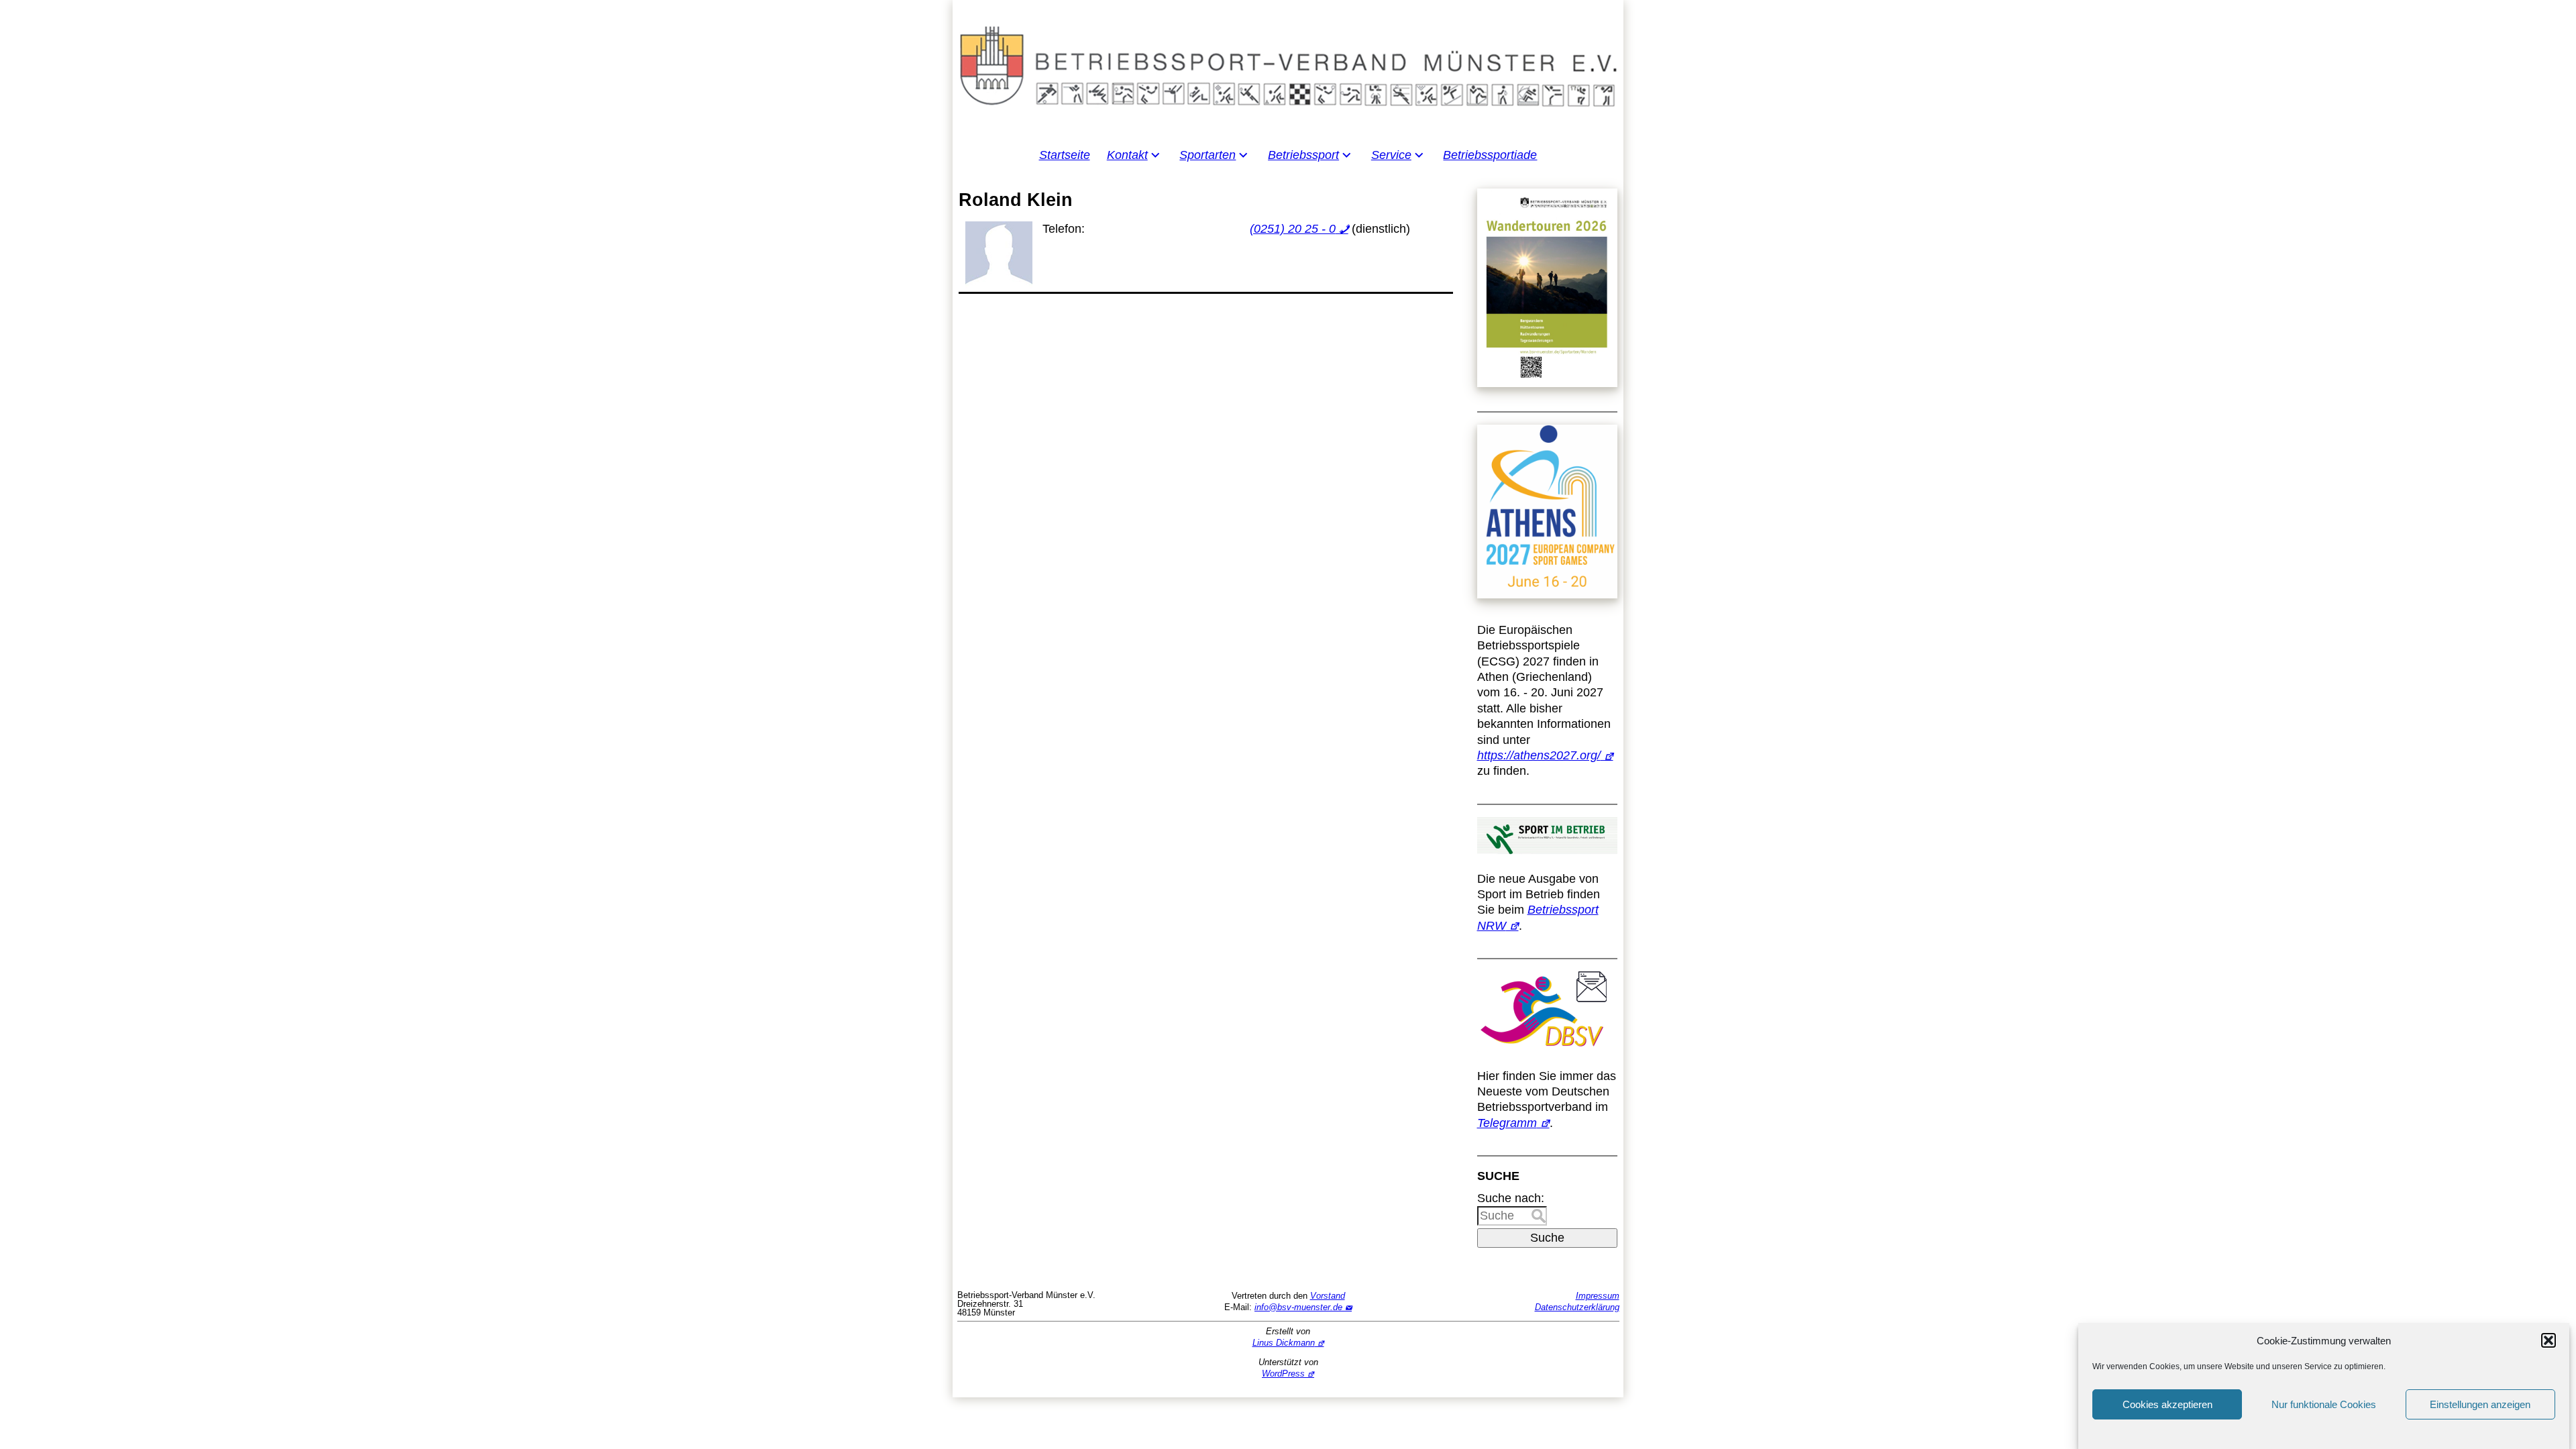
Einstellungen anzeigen (2480, 1404)
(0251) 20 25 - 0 (1293, 229)
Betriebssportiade (1490, 155)
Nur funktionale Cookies (2324, 1404)
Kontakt (1127, 155)
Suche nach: (1511, 1198)
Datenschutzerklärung (1577, 1307)
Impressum (1598, 1296)
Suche (1547, 1238)
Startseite (1065, 155)
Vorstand (1328, 1296)
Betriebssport (1303, 155)
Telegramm (1507, 1123)
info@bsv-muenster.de (1298, 1307)
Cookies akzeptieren (2167, 1404)
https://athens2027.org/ (1539, 755)
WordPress (1283, 1374)
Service (1391, 155)
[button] (2548, 1340)
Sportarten (1207, 155)
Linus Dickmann (1284, 1343)
